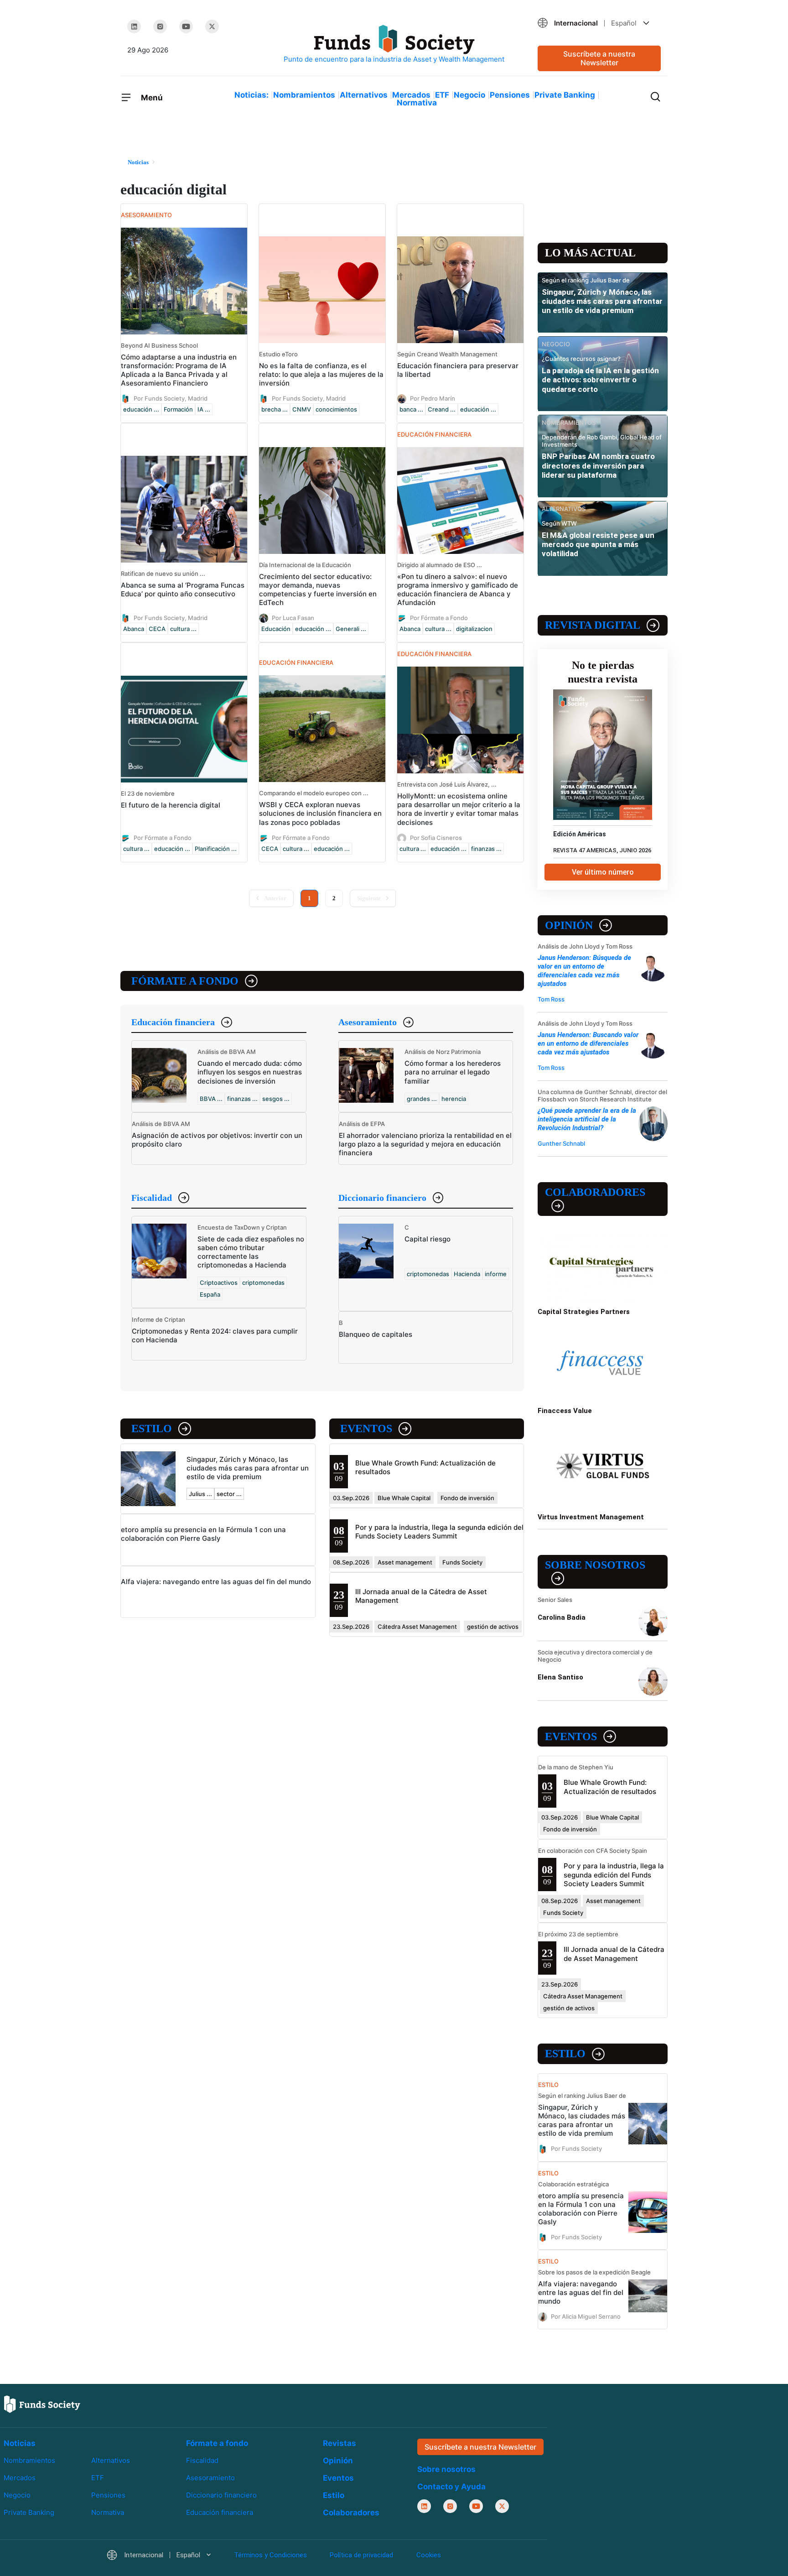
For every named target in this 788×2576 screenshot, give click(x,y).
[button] (599, 23)
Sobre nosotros (595, 1565)
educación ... (141, 409)
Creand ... (442, 409)
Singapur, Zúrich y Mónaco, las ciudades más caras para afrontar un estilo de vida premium (248, 1468)
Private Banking (565, 95)
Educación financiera (173, 1022)
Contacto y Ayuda (451, 2487)
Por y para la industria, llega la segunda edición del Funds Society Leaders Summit (439, 1532)
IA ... (204, 409)
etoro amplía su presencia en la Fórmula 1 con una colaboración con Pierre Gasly (203, 1534)
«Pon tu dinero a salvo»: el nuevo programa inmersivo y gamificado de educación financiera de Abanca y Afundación (458, 589)
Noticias (20, 2443)
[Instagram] (160, 26)
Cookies (429, 2555)
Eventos (366, 1429)
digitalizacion (474, 629)
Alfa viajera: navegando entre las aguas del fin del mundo (216, 1582)
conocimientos (336, 409)
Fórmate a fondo (185, 981)
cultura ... (183, 629)
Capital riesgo (428, 1239)
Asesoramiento (368, 1022)
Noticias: (251, 95)
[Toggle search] (655, 96)
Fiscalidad (152, 1198)
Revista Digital (593, 625)
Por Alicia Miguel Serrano (586, 2316)
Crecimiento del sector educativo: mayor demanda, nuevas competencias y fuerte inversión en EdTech (318, 589)
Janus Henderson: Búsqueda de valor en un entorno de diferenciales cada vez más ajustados (584, 971)
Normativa (417, 103)
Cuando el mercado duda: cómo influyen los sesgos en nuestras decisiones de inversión (250, 1072)
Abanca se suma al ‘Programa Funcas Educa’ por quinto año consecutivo (183, 589)
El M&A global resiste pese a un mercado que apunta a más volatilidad (598, 545)
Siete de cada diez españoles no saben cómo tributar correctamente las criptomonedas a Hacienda (251, 1252)
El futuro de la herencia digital (171, 805)
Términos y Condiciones (270, 2555)
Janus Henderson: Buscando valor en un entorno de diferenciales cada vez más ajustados (588, 1043)
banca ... (411, 409)
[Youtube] (186, 26)
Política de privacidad (361, 2555)
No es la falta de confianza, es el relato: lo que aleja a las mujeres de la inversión (321, 374)
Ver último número (603, 872)
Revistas (340, 2443)
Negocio (469, 95)
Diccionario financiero (382, 1198)
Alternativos (364, 95)
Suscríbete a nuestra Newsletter (599, 58)
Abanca (134, 629)
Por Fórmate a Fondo (439, 618)
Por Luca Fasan (293, 618)
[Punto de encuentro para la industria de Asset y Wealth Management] (394, 44)
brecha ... (275, 409)
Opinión (569, 925)
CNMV (302, 409)
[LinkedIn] (134, 26)
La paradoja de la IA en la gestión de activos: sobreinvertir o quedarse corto (600, 380)
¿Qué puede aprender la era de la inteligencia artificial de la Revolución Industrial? (587, 1119)
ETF (442, 95)
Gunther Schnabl (561, 1143)
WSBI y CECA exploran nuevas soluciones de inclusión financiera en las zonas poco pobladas (320, 813)
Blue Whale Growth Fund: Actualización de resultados (610, 1787)
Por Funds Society (576, 2148)
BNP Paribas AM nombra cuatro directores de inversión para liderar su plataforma (598, 466)
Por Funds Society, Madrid (171, 398)
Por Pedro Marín (433, 398)
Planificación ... (216, 849)
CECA (157, 629)
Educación (276, 629)
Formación (178, 409)
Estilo (152, 1429)
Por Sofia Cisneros (436, 837)
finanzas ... (486, 849)
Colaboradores (595, 1192)
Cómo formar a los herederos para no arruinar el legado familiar (453, 1072)
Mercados (411, 95)
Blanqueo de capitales (376, 1334)
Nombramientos (304, 95)
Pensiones (510, 95)
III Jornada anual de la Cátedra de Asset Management (614, 1954)
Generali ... (351, 629)
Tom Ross (551, 999)
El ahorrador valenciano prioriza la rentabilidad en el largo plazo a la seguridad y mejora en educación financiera (425, 1144)
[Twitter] (212, 26)
